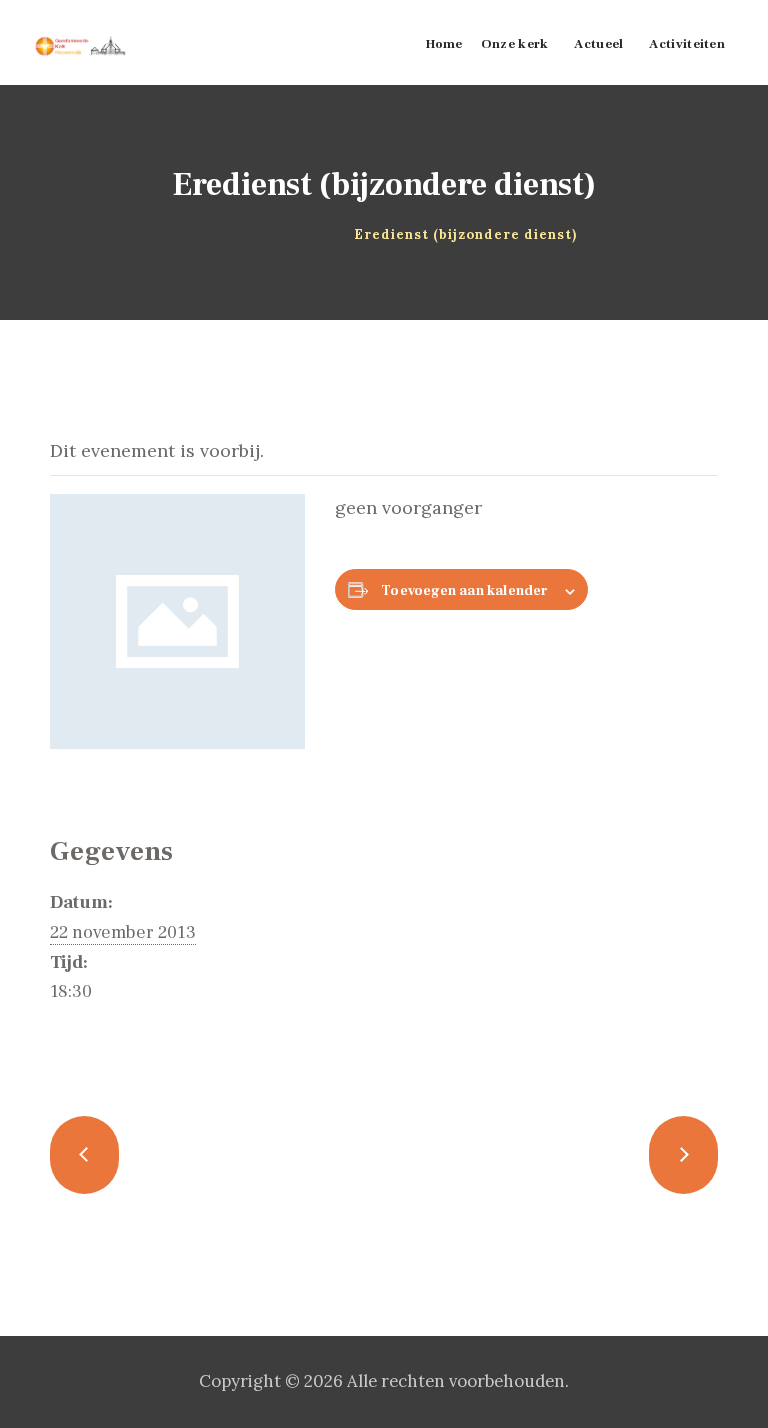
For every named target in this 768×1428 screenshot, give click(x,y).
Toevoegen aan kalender (464, 591)
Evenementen (295, 234)
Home (218, 234)
